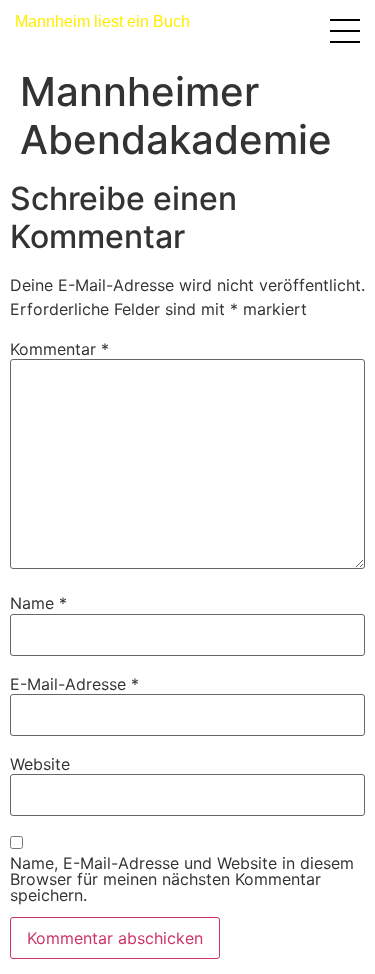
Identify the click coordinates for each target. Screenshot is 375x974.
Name (38, 603)
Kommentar (59, 349)
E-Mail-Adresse (74, 684)
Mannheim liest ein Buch (102, 21)
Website (40, 764)
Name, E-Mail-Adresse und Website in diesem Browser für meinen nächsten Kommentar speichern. (182, 879)
